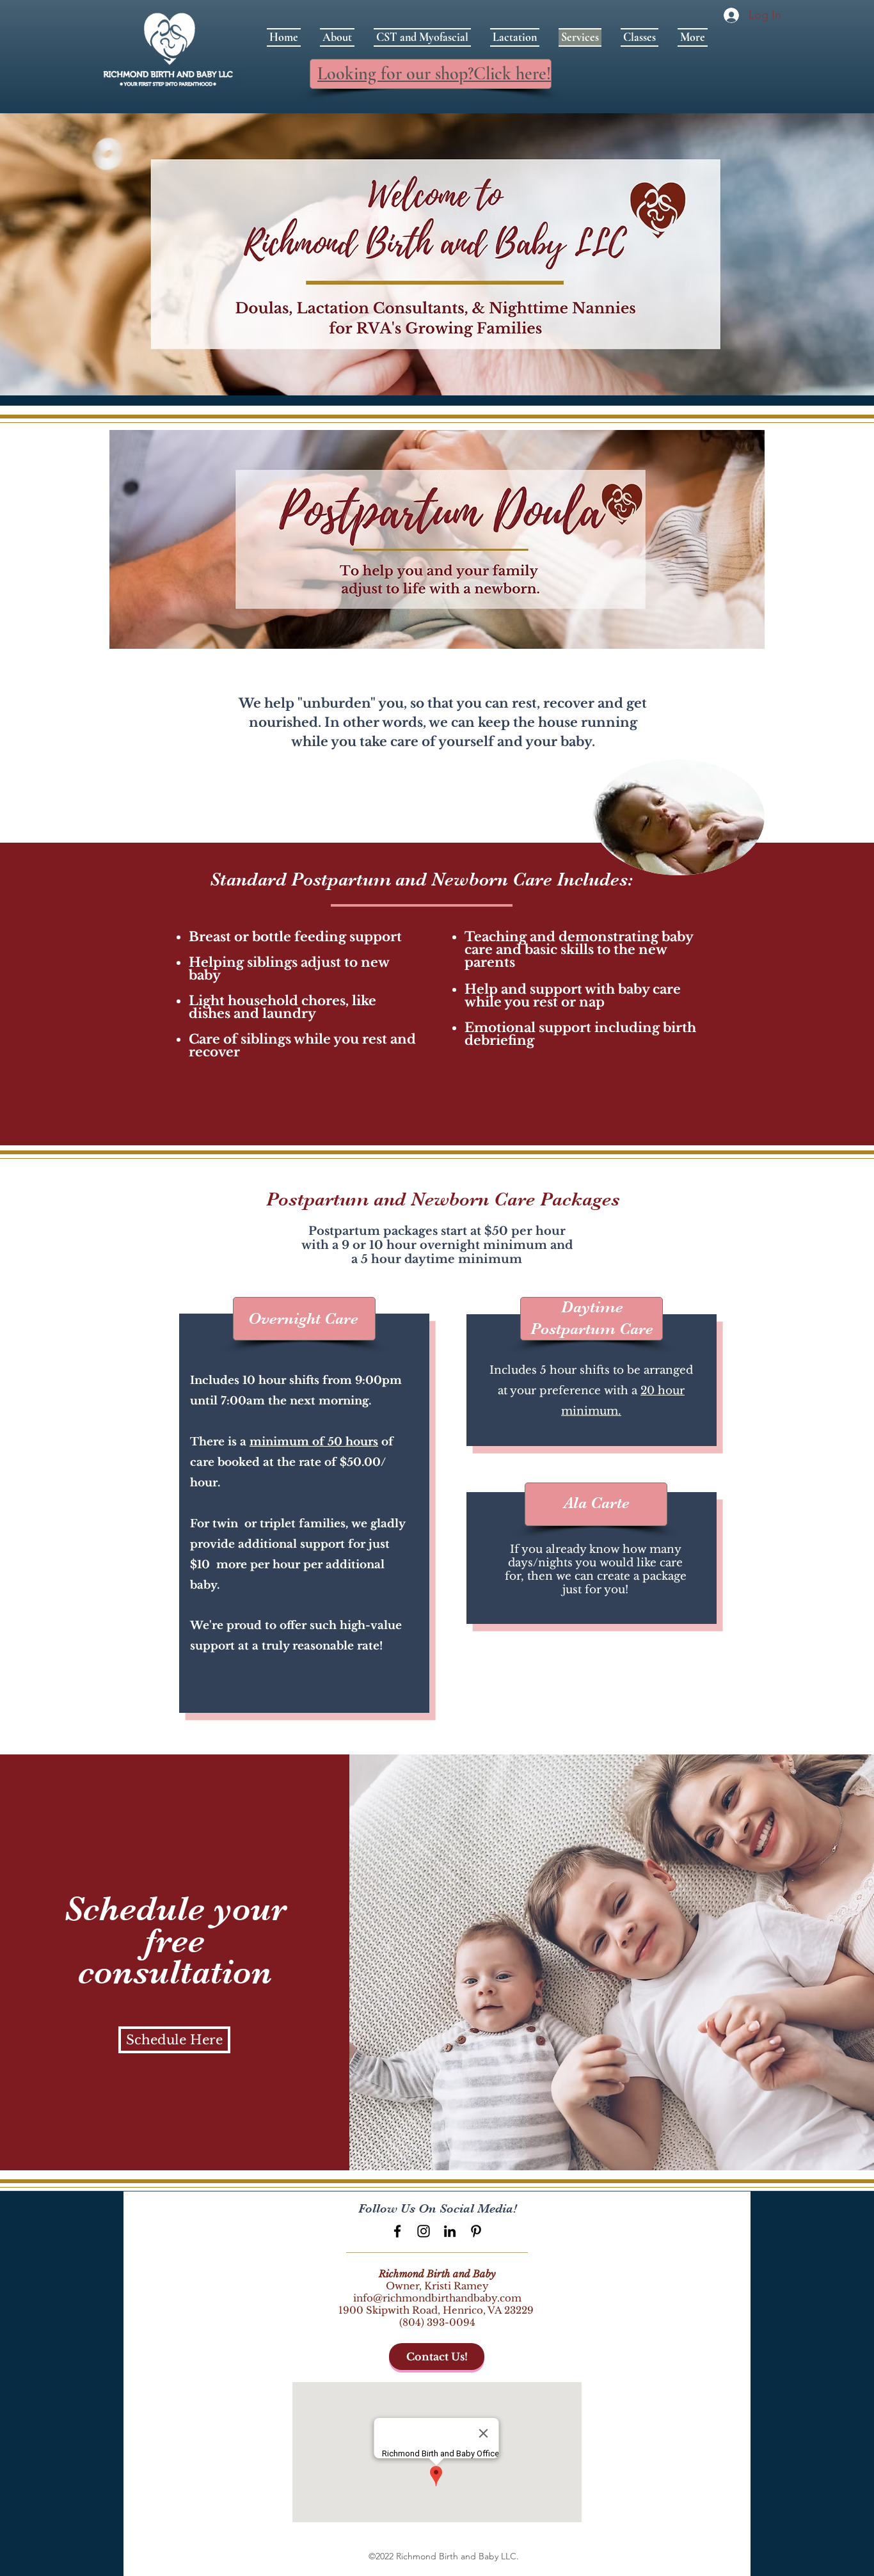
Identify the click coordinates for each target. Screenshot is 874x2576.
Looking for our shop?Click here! (434, 74)
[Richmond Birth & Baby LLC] (397, 2231)
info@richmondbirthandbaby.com (437, 2298)
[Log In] (729, 15)
